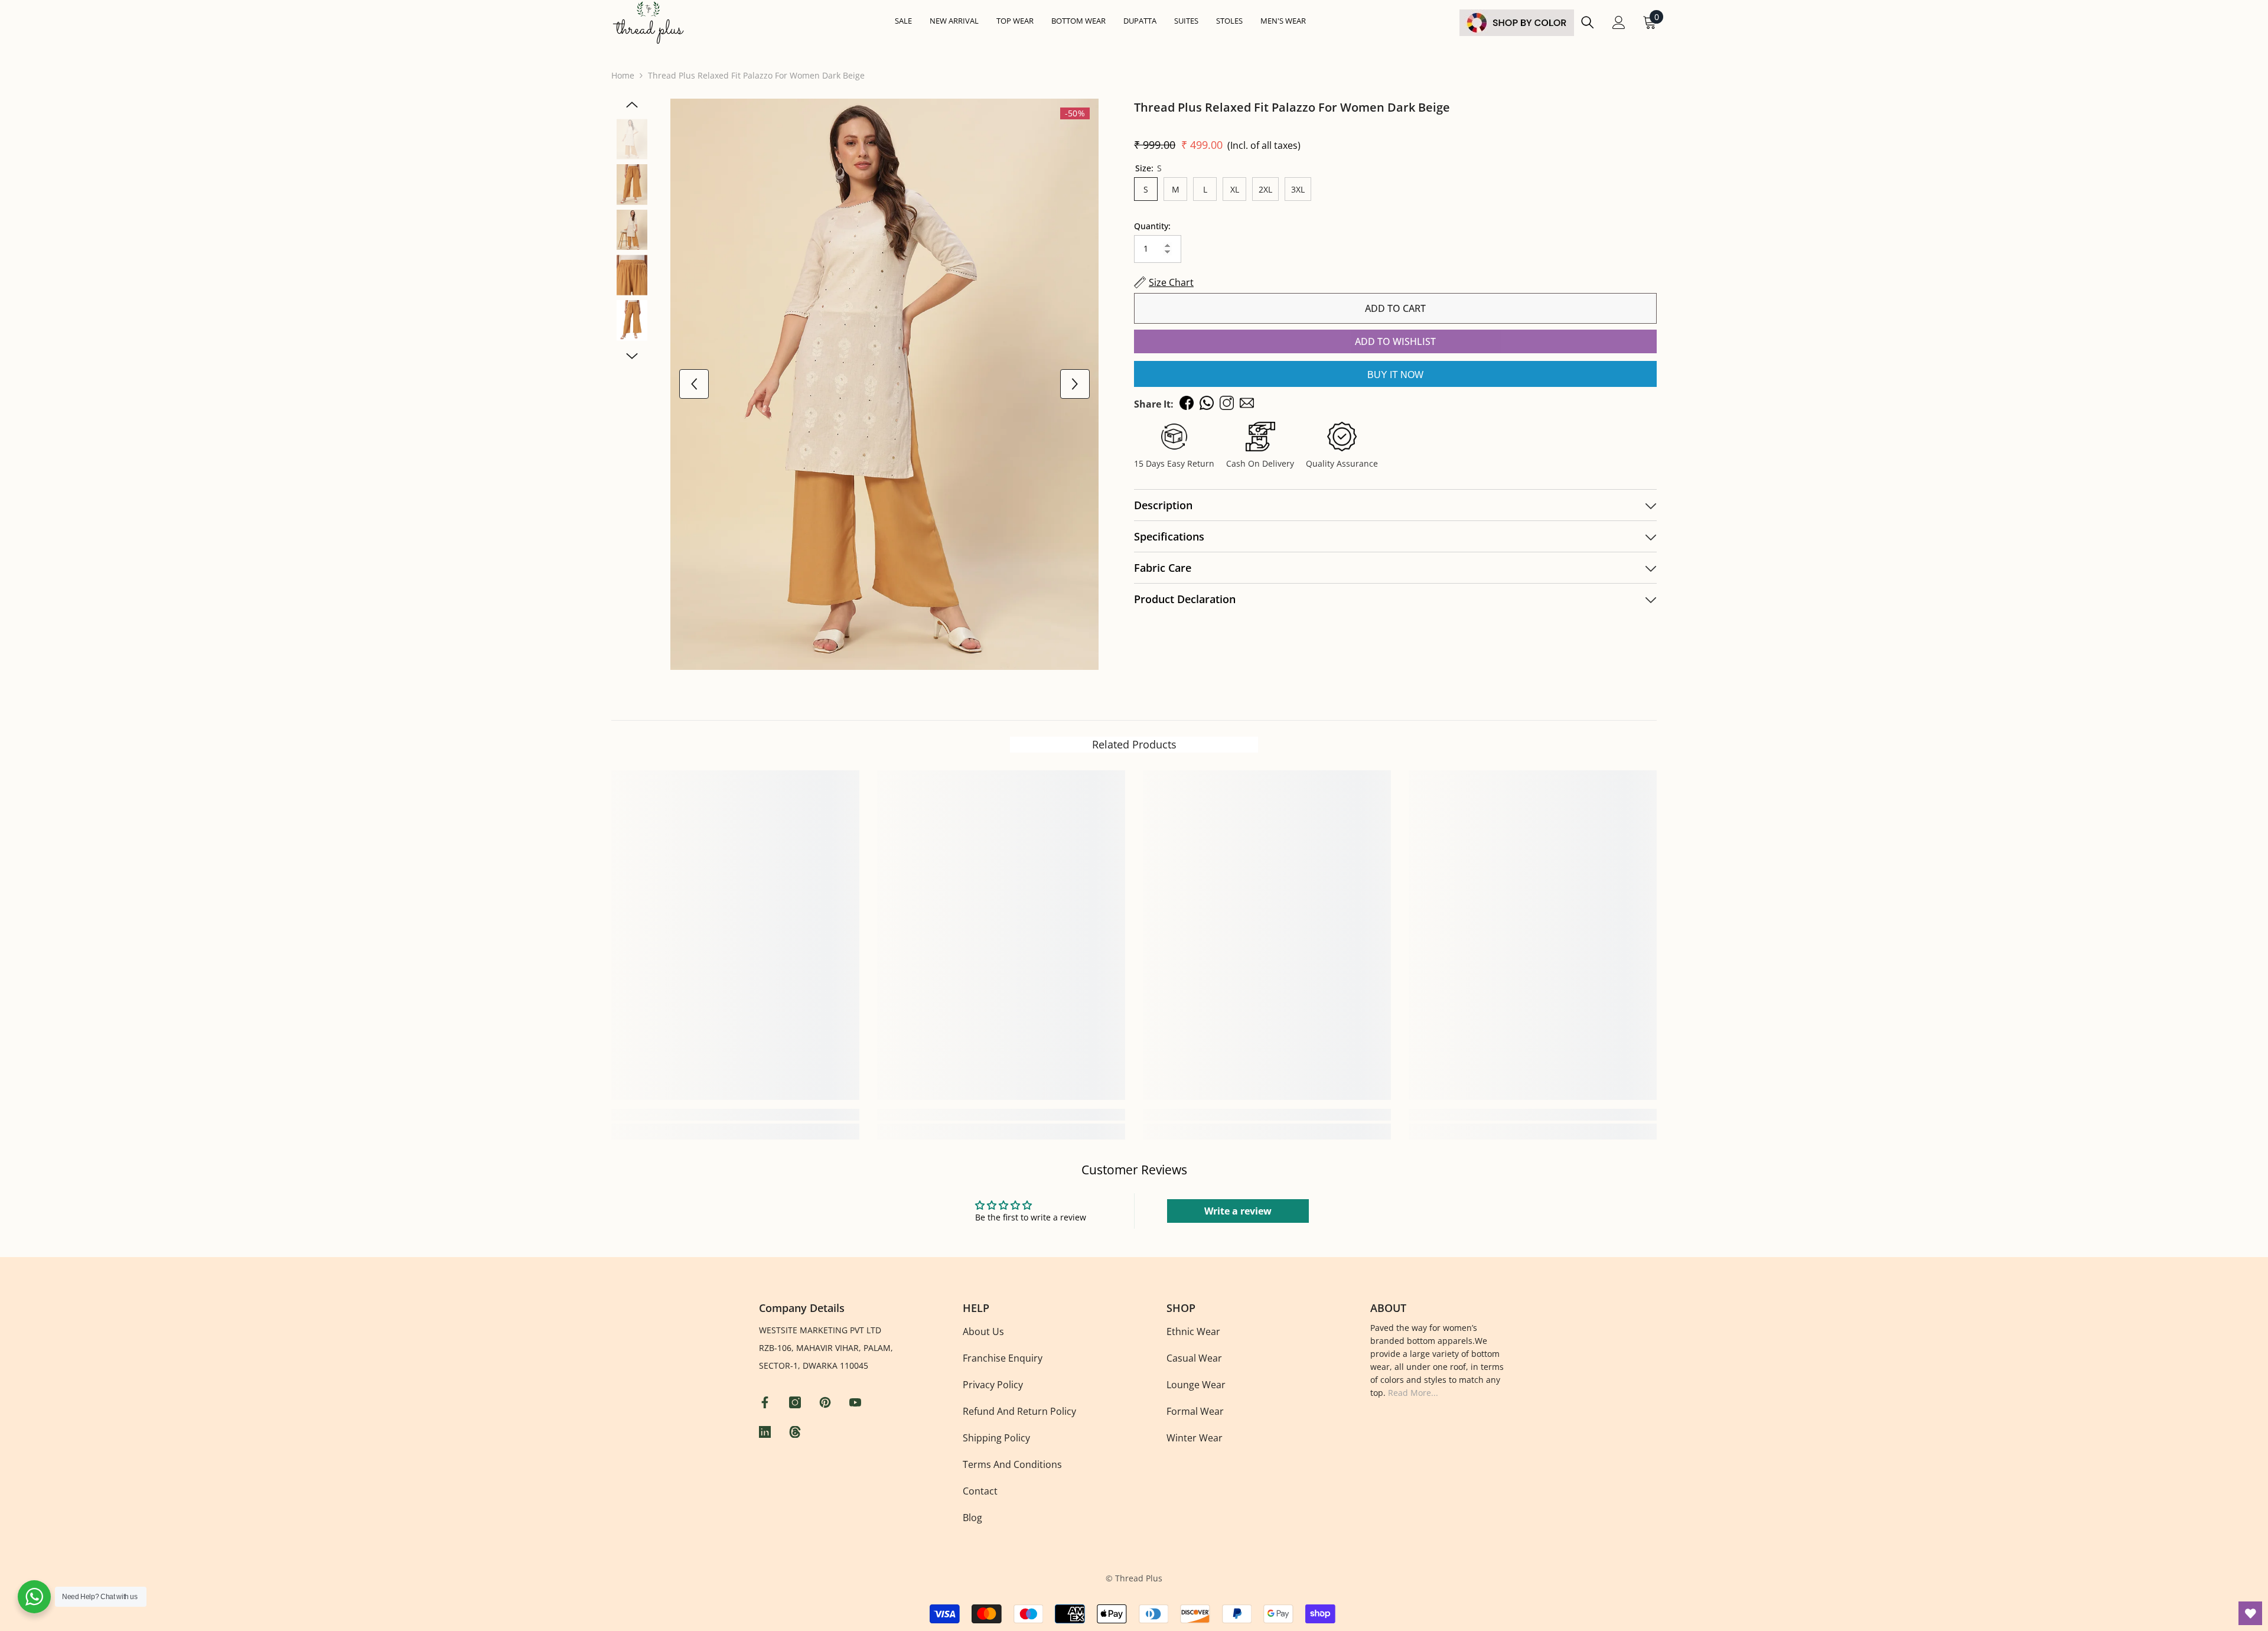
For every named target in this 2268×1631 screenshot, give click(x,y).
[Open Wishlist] (2250, 1613)
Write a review (1238, 1211)
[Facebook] (766, 1402)
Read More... (1413, 1393)
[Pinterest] (827, 1402)
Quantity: (1152, 226)
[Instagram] (796, 1402)
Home (623, 75)
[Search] (1588, 22)
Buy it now (1395, 375)
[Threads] (796, 1432)
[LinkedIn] (766, 1432)
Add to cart (1395, 308)
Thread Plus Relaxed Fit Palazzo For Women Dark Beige (1292, 107)
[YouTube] (857, 1402)
